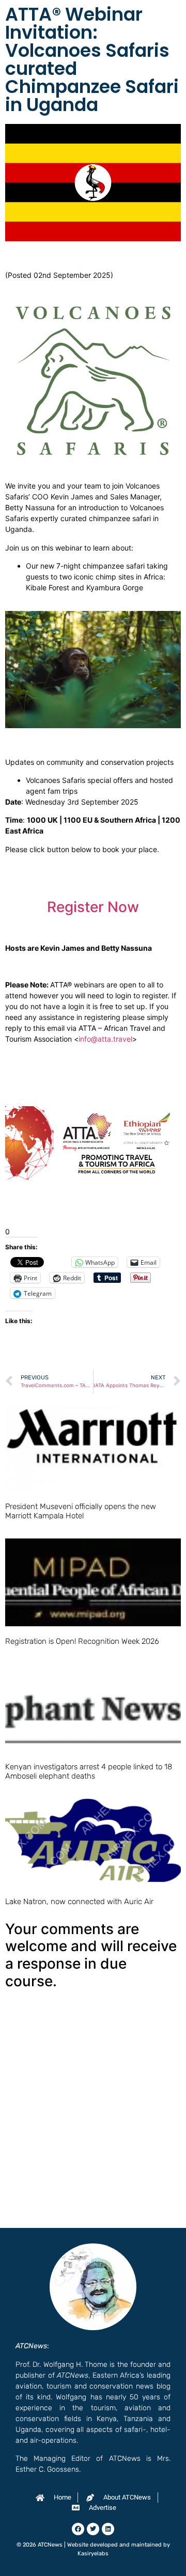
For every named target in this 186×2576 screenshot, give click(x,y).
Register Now (93, 907)
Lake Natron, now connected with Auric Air (79, 1902)
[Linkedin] (108, 2529)
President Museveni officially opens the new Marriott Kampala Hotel (81, 1511)
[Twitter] (93, 2529)
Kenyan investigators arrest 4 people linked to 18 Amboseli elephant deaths (89, 1771)
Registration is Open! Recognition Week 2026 (82, 1641)
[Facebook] (78, 2529)
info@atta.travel (105, 1039)
